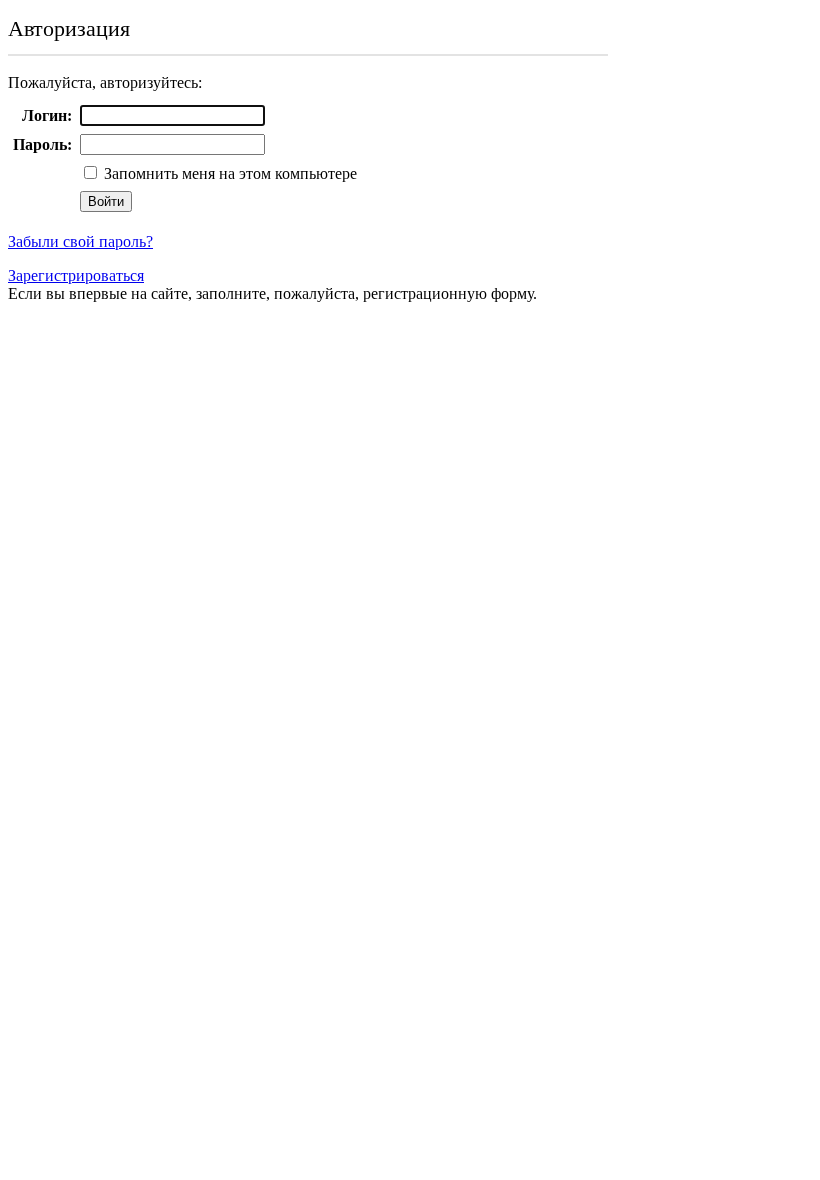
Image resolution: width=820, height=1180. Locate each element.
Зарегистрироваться (76, 275)
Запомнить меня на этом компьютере (228, 173)
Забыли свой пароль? (80, 241)
